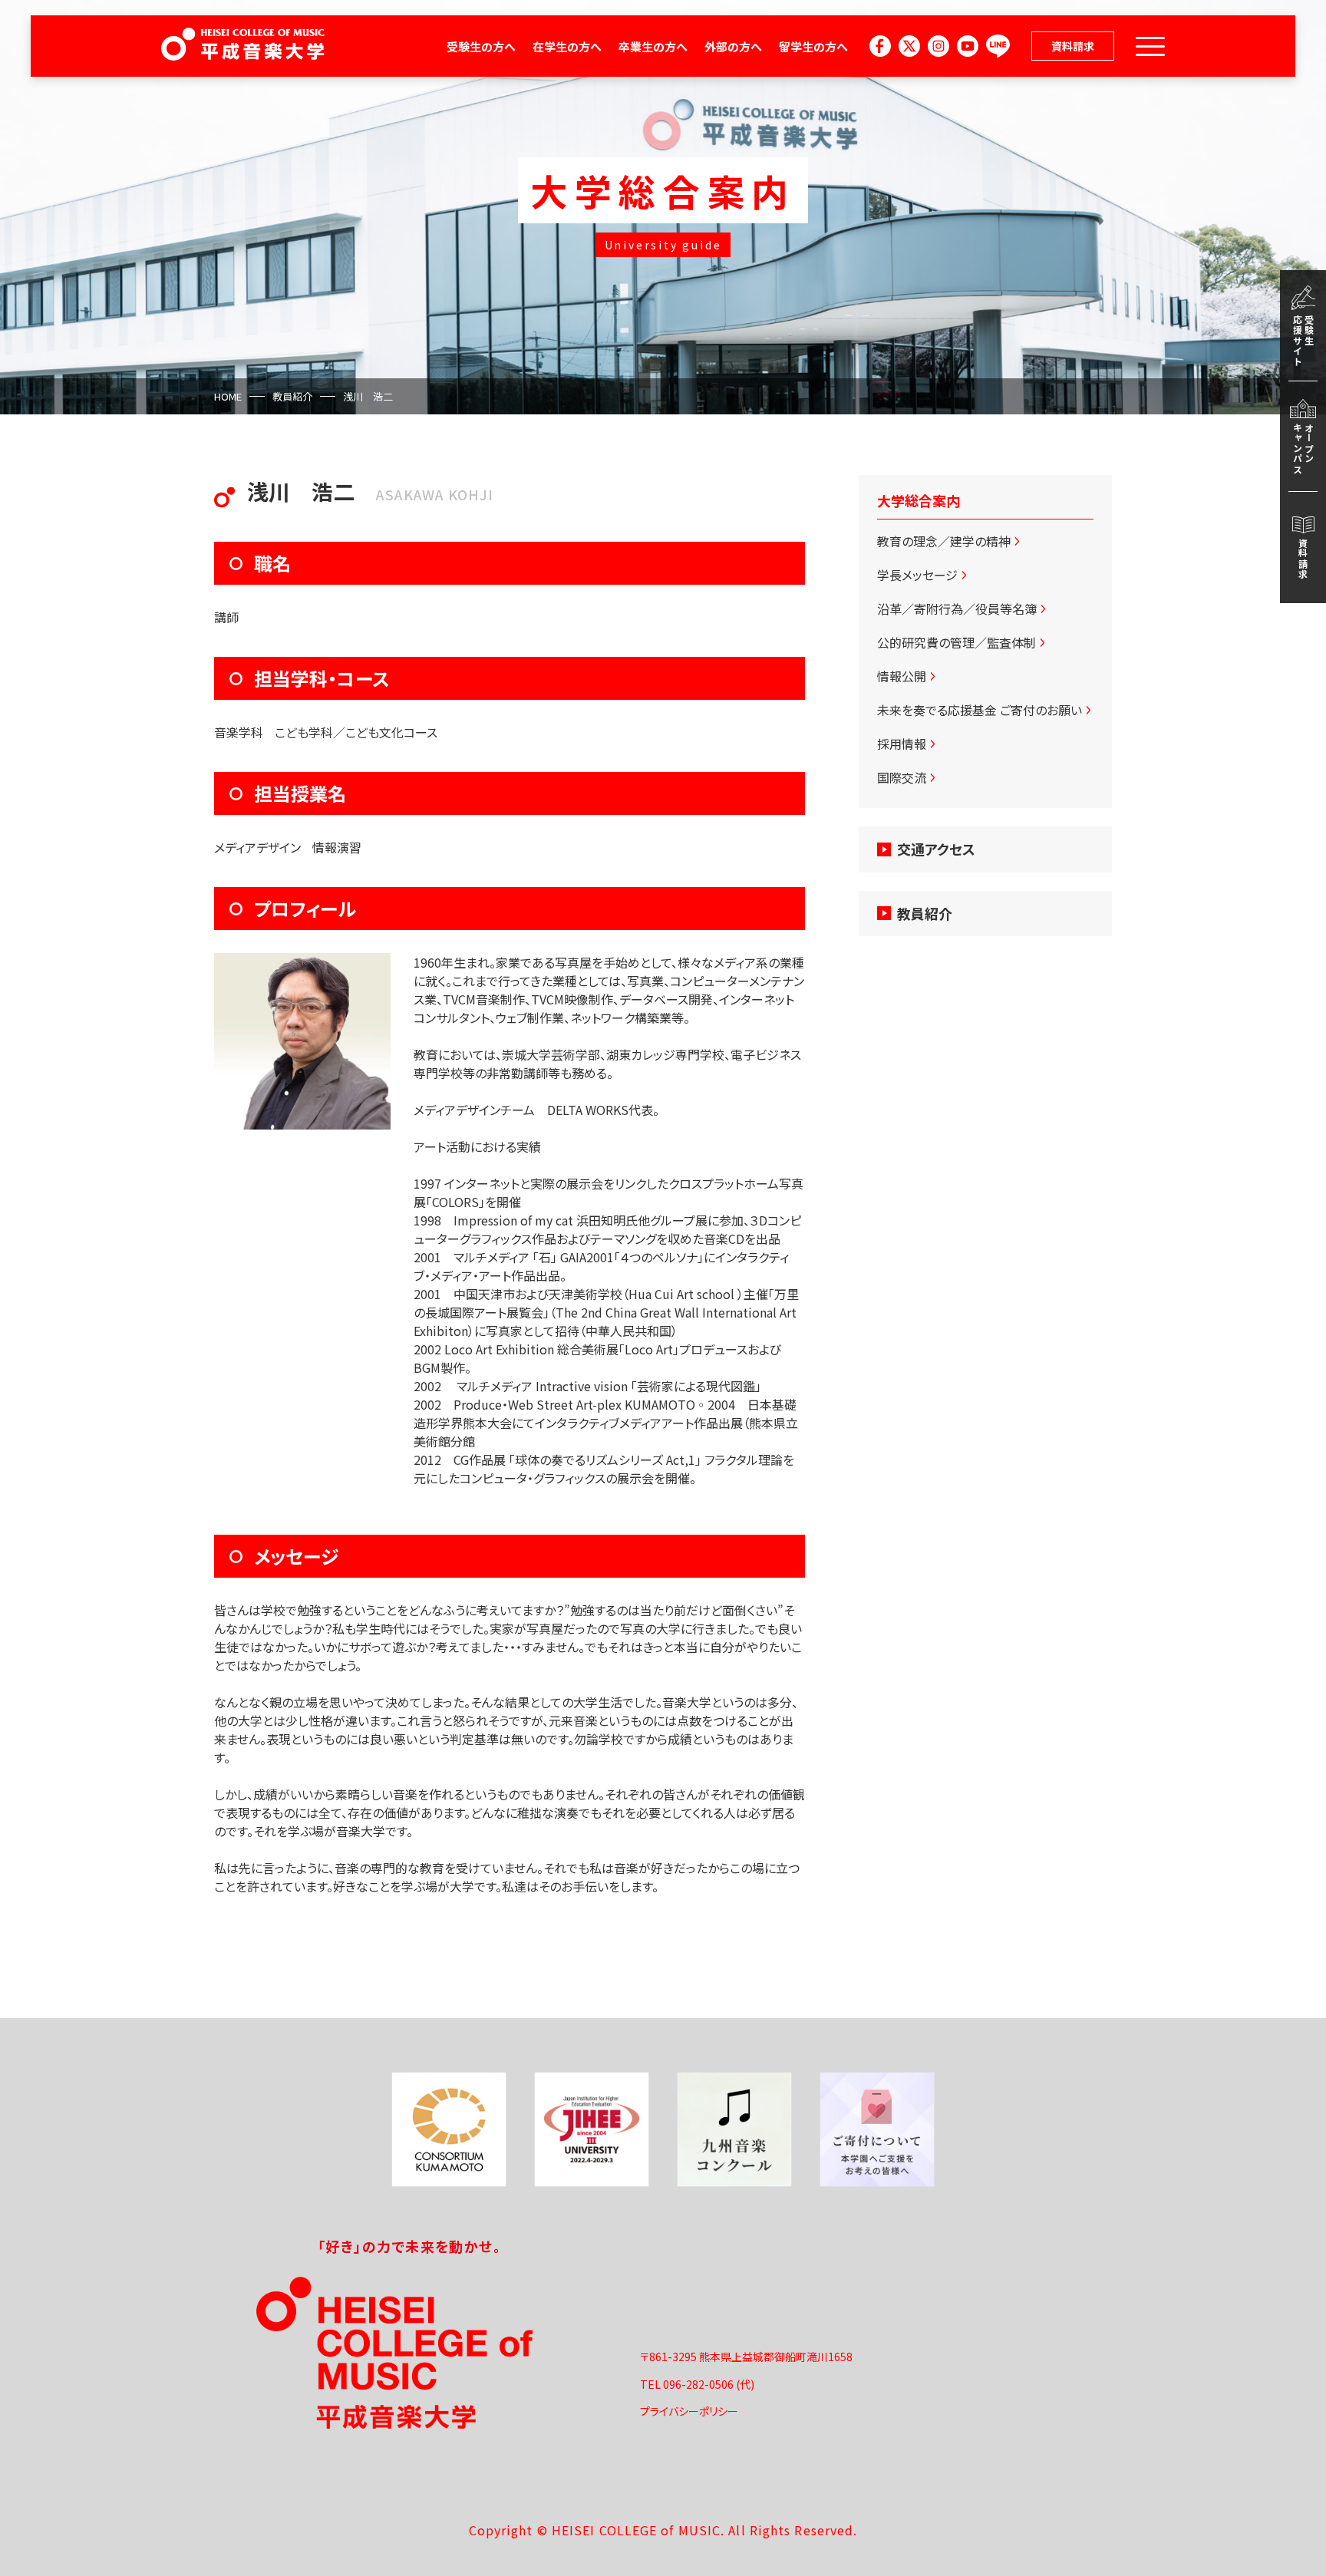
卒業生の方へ (653, 46)
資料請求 (1073, 46)
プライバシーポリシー (689, 2411)
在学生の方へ (567, 46)
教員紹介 (292, 396)
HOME (228, 396)
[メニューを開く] (1150, 46)
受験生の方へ (481, 46)
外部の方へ (733, 46)
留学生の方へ (813, 46)
